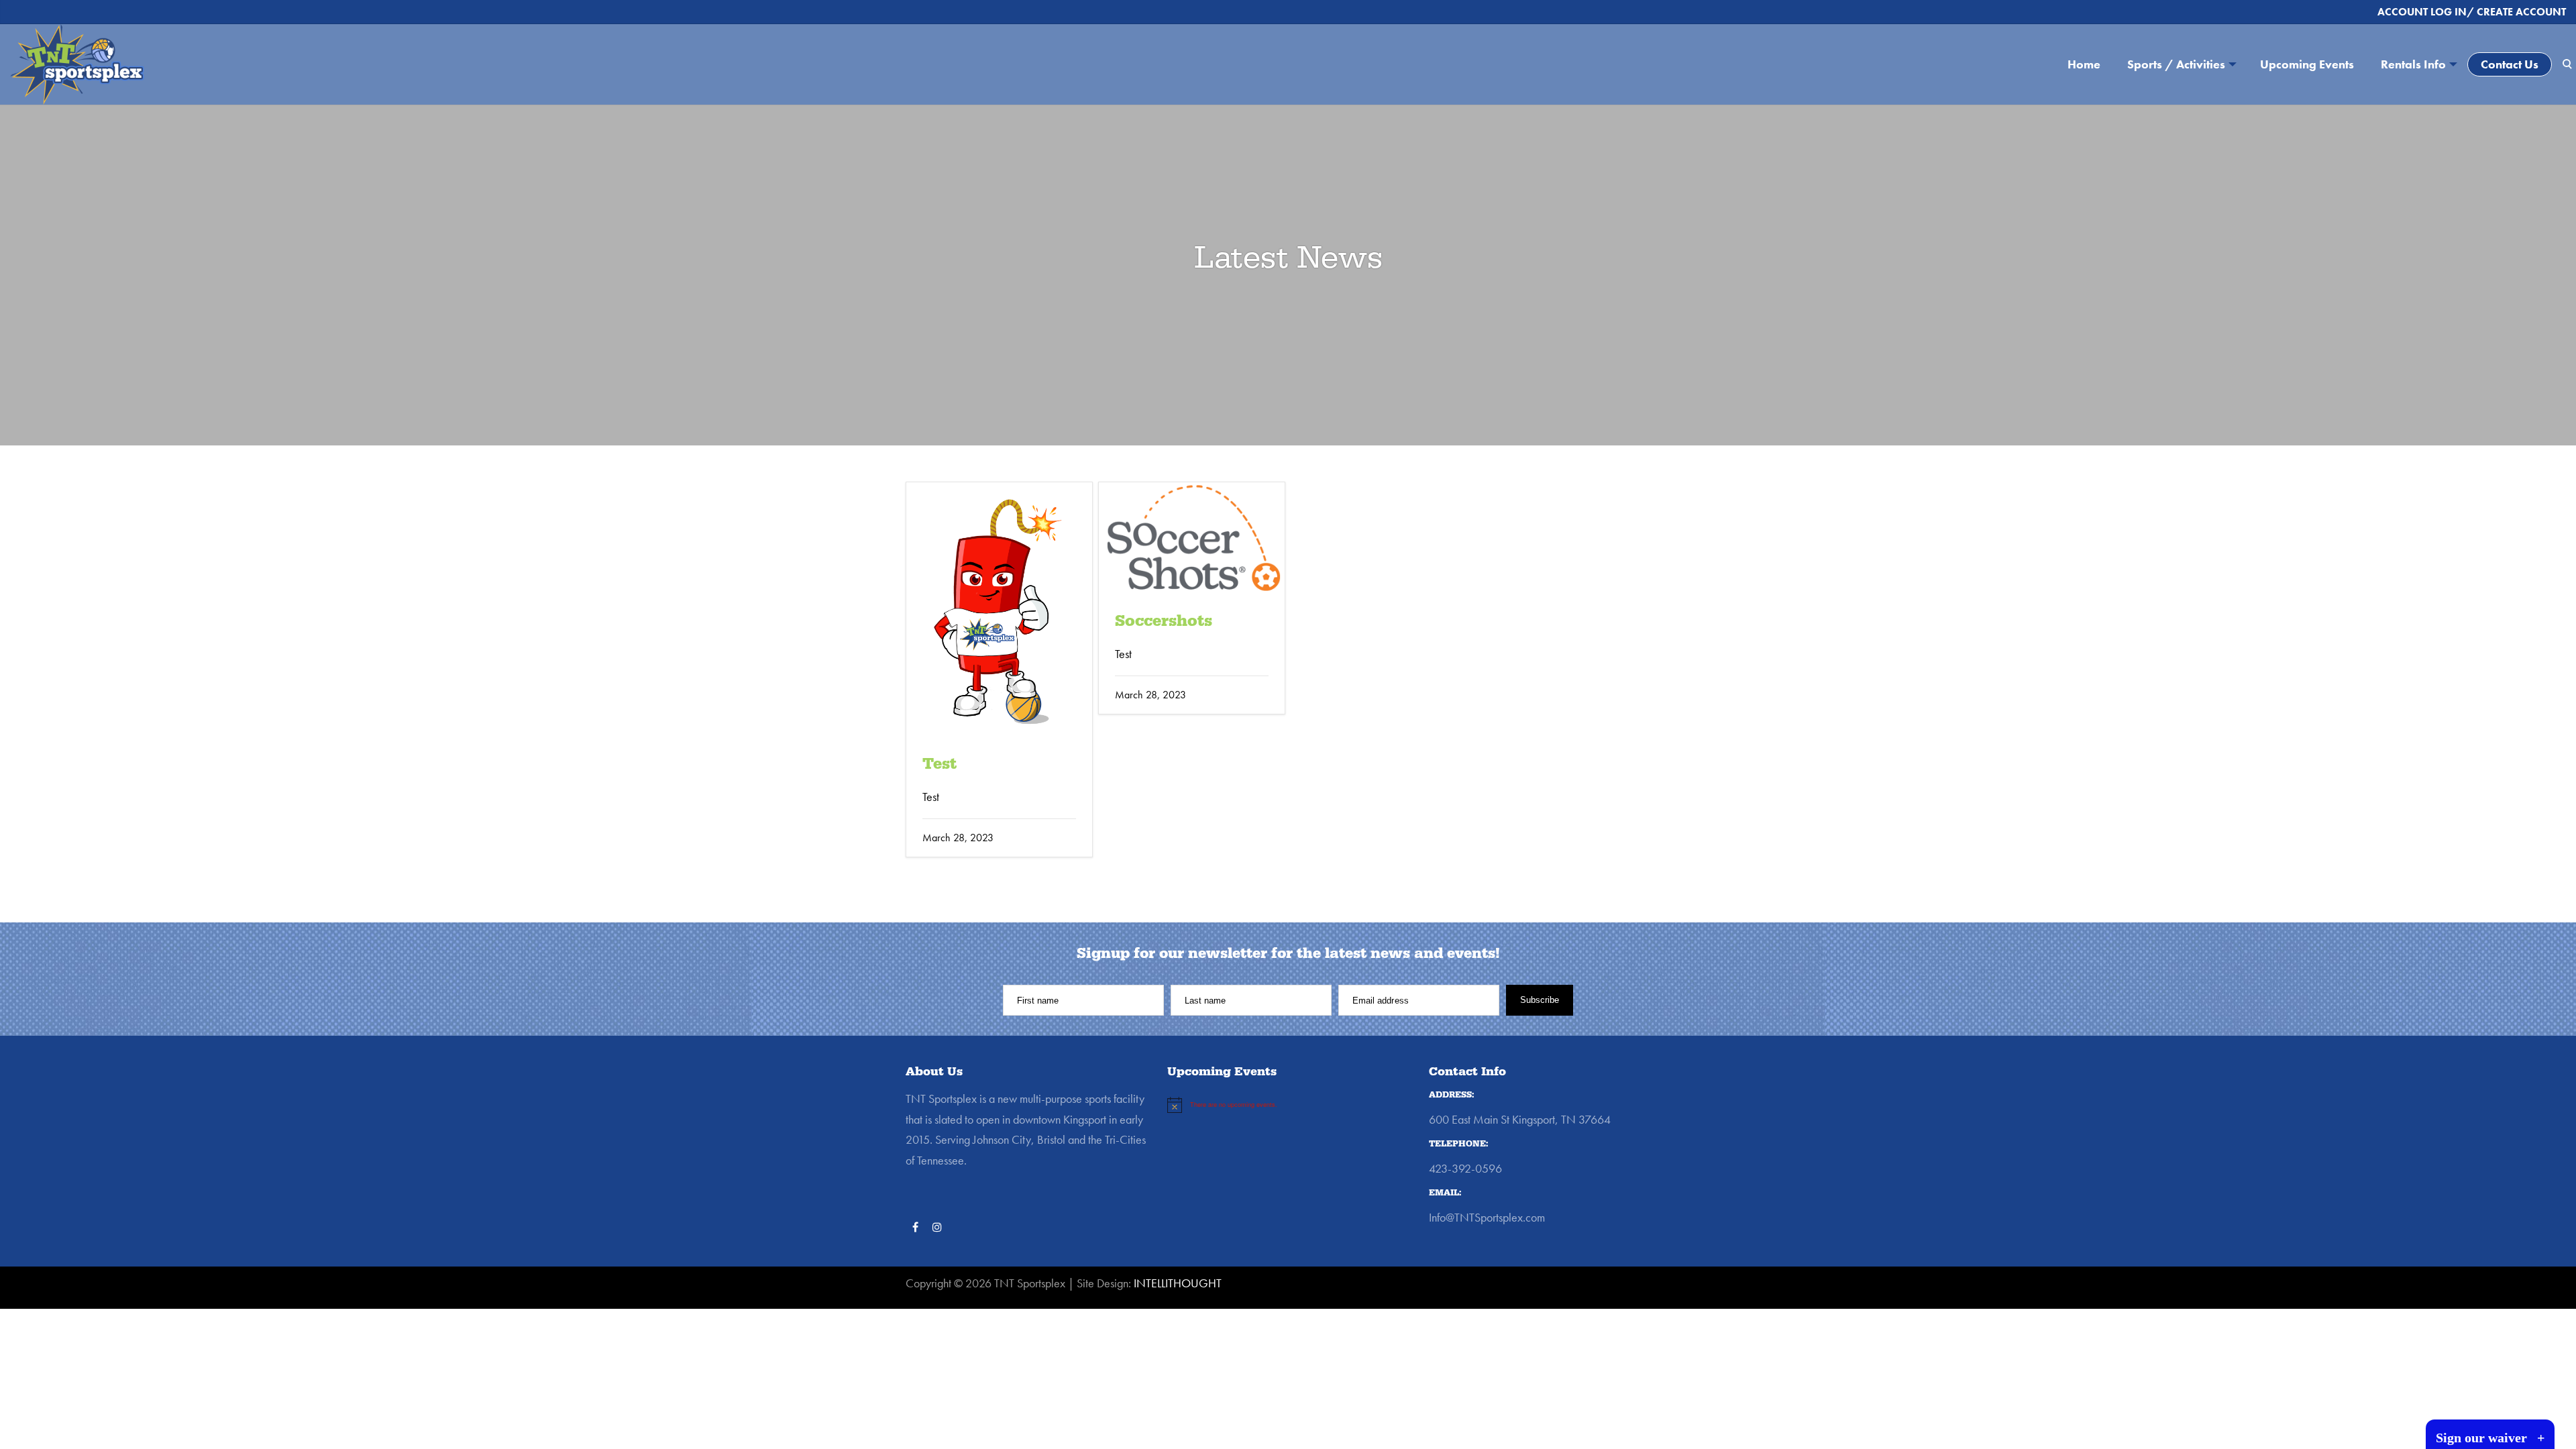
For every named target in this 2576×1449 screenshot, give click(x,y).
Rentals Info (2413, 64)
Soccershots (1164, 621)
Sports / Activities (2176, 64)
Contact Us (2510, 64)
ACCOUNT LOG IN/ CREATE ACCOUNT (2472, 12)
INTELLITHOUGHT (1178, 1283)
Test (940, 764)
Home (2084, 64)
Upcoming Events (2307, 64)
